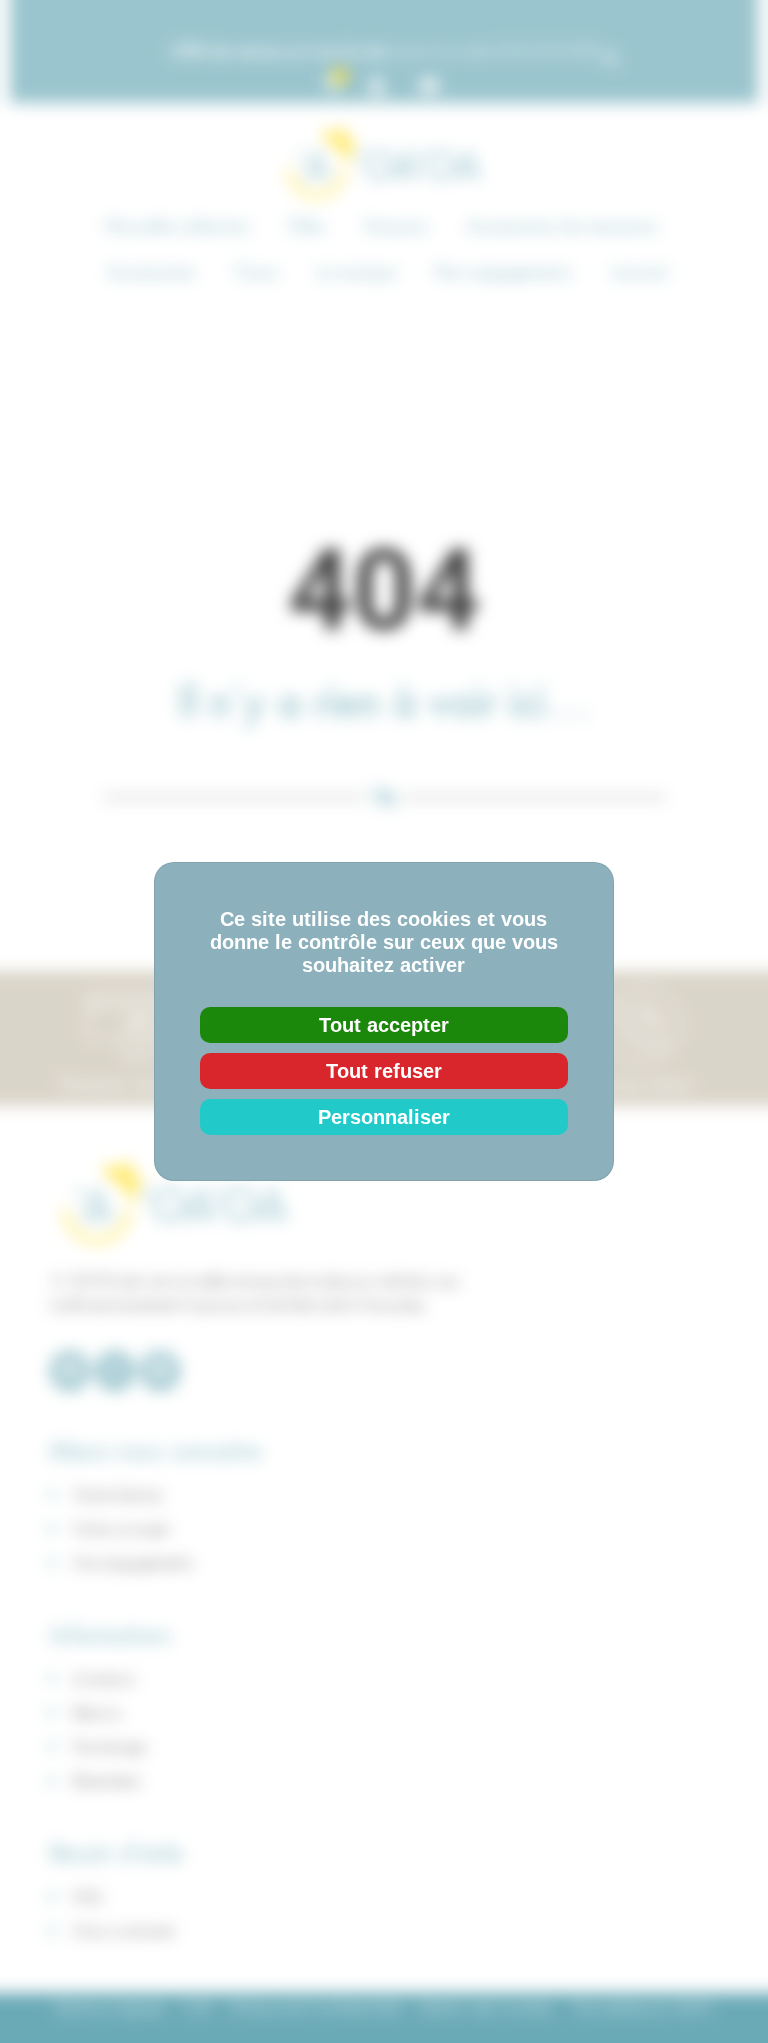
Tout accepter (384, 1025)
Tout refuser (384, 1071)
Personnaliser (384, 1117)
